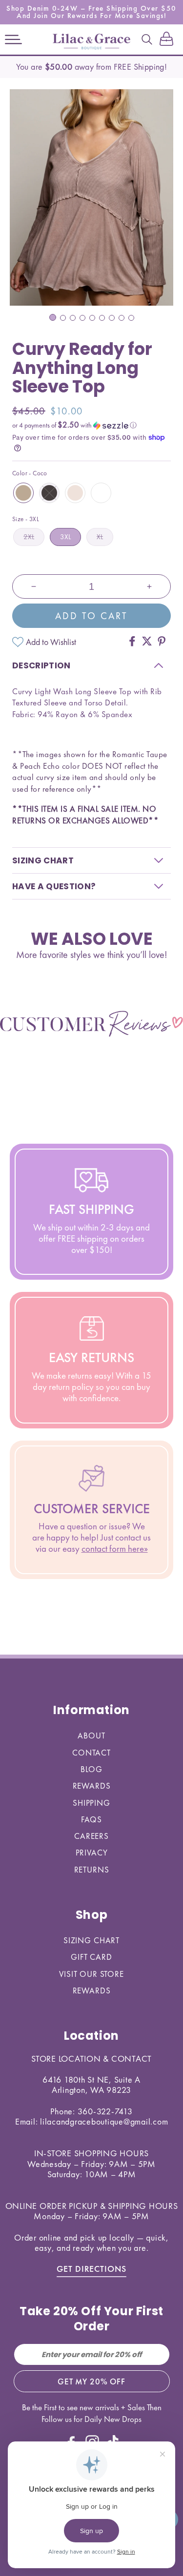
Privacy (92, 1853)
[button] (13, 39)
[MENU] (13, 39)
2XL (29, 537)
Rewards (92, 1786)
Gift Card (91, 1957)
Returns (92, 1870)
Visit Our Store (91, 1974)
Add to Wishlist (51, 642)
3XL (65, 537)
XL (100, 537)
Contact (91, 1753)
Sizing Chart (91, 1940)
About (91, 1736)
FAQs (91, 1819)
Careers (91, 1836)
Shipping (91, 1803)
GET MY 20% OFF (91, 2381)
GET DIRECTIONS (91, 2269)
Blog (91, 1769)
